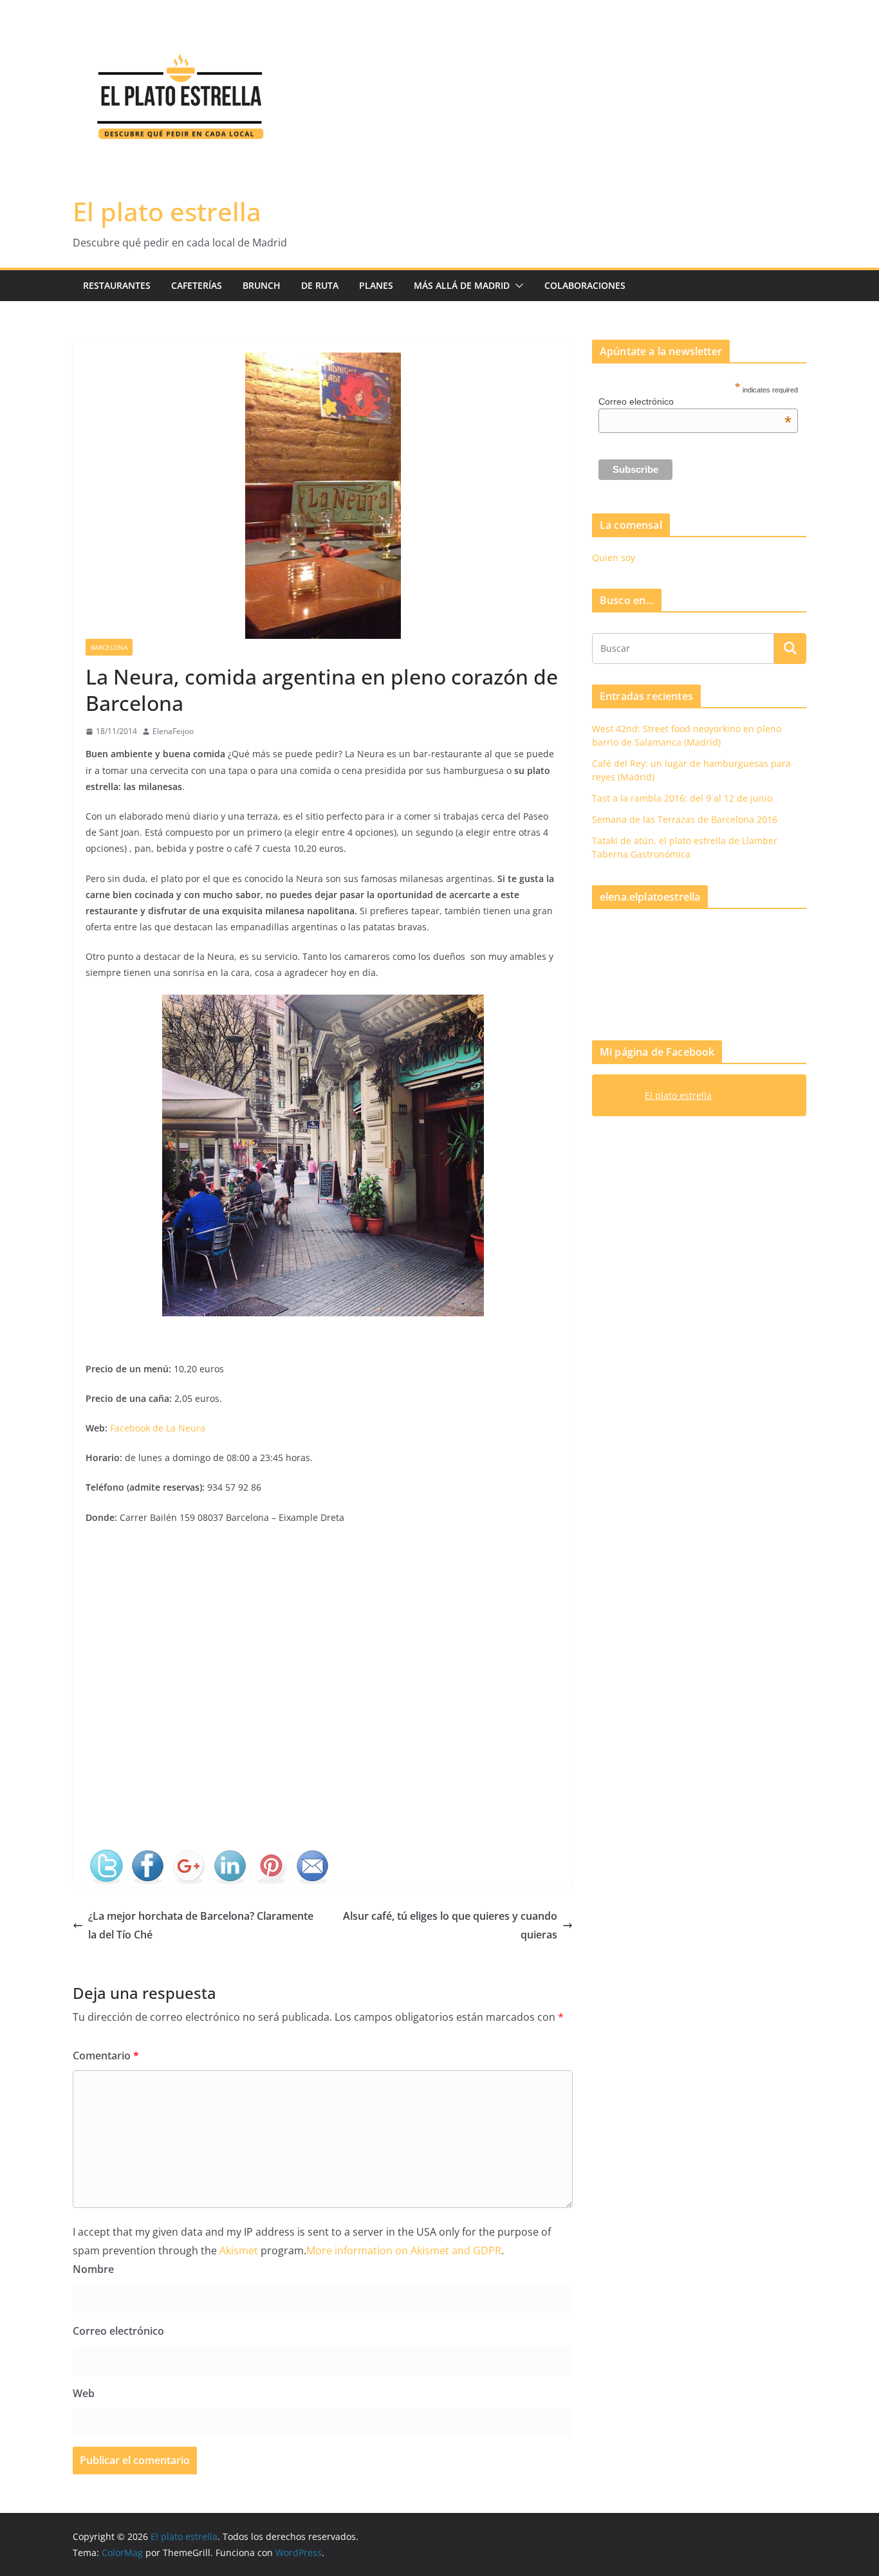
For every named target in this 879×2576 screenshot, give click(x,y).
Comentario (106, 2056)
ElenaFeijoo (173, 731)
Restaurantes (117, 285)
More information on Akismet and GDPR (404, 2250)
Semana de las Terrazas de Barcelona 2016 (685, 819)
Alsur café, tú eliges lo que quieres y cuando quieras (450, 1925)
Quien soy (614, 557)
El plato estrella (167, 211)
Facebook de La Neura (158, 1428)
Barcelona (109, 647)
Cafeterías (197, 285)
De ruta (320, 285)
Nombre (93, 2269)
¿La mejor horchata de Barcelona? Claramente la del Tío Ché (201, 1925)
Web (84, 2393)
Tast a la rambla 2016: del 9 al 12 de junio (682, 798)
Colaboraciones (585, 285)
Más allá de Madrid (462, 285)
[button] (517, 286)
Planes (376, 285)
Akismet (239, 2250)
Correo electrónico (118, 2331)
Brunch (262, 285)
